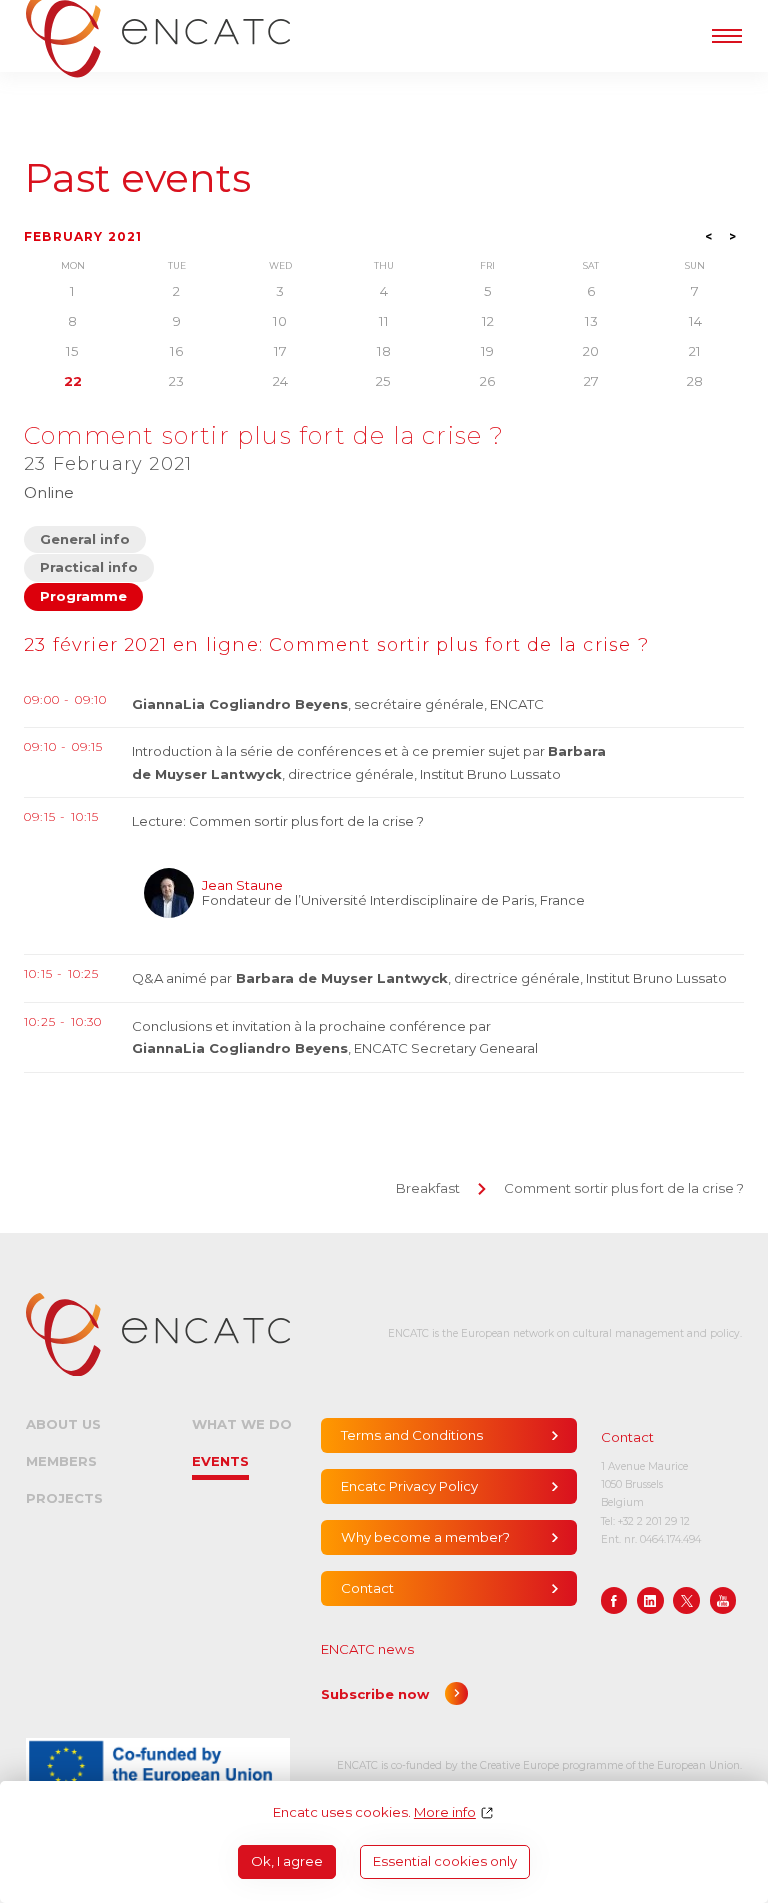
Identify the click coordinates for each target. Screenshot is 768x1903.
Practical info (89, 567)
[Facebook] (614, 1600)
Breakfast (428, 1188)
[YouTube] (723, 1600)
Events (220, 1461)
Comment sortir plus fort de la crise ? (624, 1188)
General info (85, 539)
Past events (137, 178)
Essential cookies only (445, 1861)
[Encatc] (158, 1334)
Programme (83, 596)
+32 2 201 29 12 (654, 1521)
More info (445, 1812)
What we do (242, 1424)
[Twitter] (686, 1600)
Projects (64, 1498)
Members (61, 1461)
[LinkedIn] (650, 1600)
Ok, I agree (287, 1861)
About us (63, 1424)
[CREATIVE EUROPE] (158, 1765)
